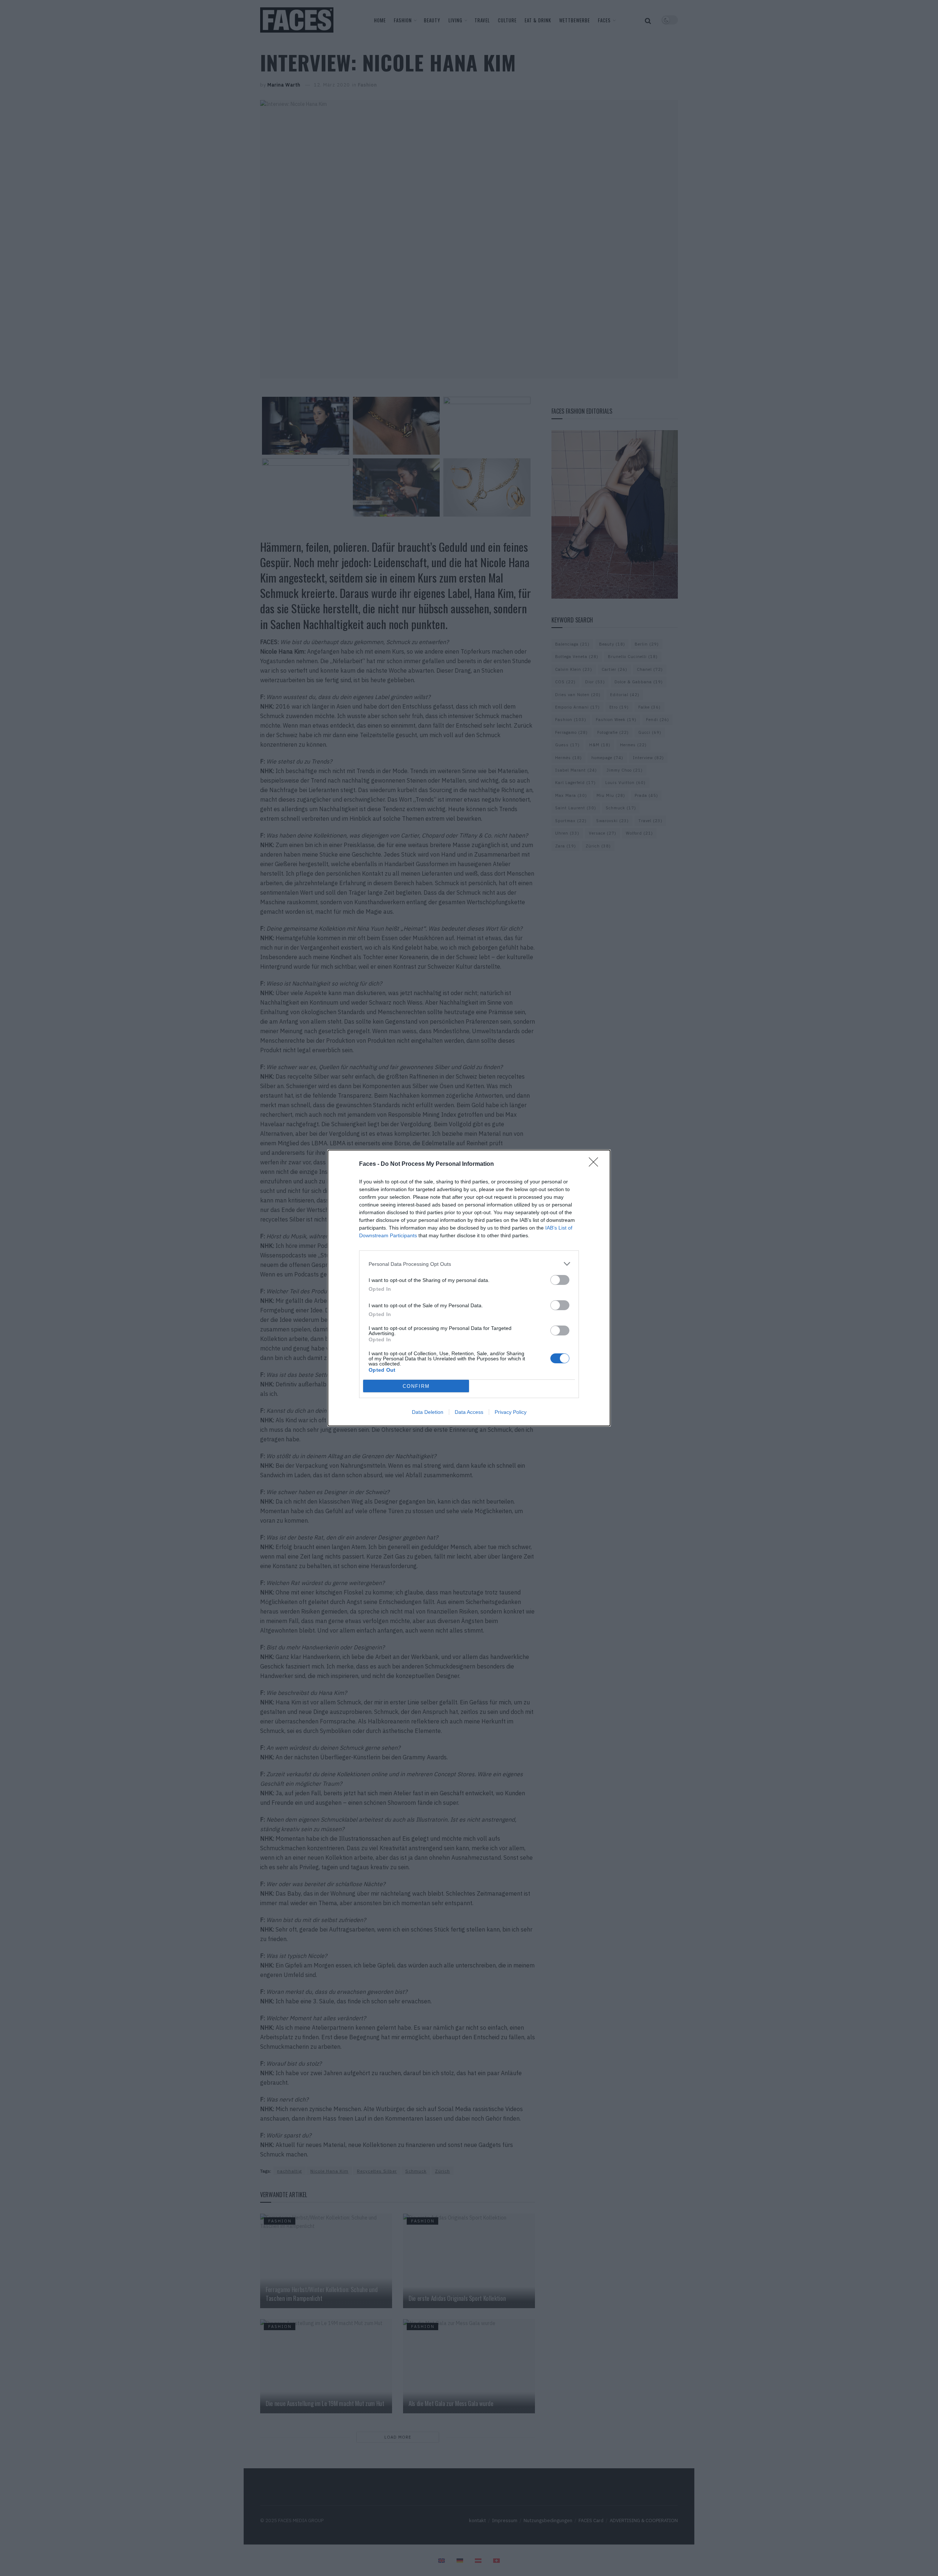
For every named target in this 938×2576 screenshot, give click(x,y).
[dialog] (469, 1288)
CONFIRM (416, 1386)
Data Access (469, 1412)
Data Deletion (428, 1412)
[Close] (596, 1164)
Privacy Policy (511, 1412)
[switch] (560, 1280)
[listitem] (469, 1264)
